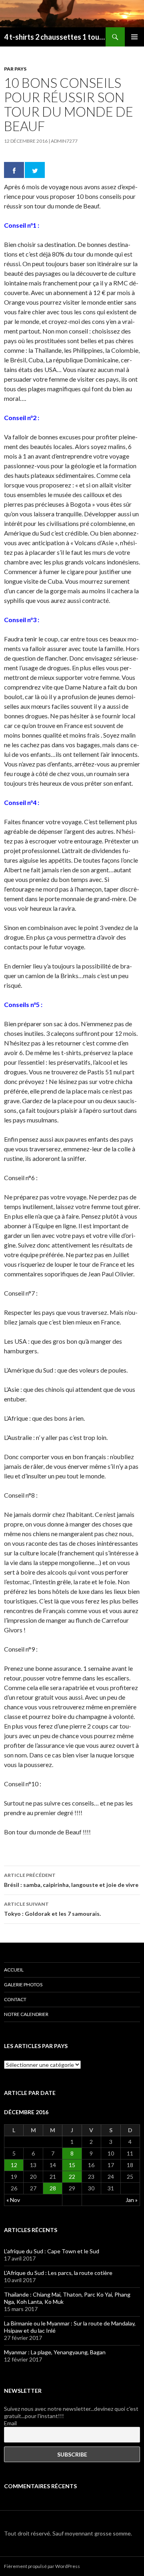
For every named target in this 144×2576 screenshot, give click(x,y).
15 (72, 2165)
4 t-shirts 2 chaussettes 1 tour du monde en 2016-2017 (55, 37)
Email (10, 2423)
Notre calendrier (26, 2014)
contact (15, 1999)
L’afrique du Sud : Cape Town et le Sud (52, 2251)
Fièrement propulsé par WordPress (42, 2566)
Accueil (14, 1970)
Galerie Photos (23, 1985)
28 (53, 2188)
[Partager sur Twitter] (35, 170)
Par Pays (15, 69)
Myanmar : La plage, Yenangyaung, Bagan (55, 2352)
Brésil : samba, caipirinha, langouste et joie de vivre (71, 1880)
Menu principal (134, 37)
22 (72, 2177)
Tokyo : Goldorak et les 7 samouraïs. (52, 1909)
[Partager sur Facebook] (14, 170)
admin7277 (64, 141)
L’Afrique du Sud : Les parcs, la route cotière (58, 2273)
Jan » (132, 2200)
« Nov (13, 2200)
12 (14, 2165)
